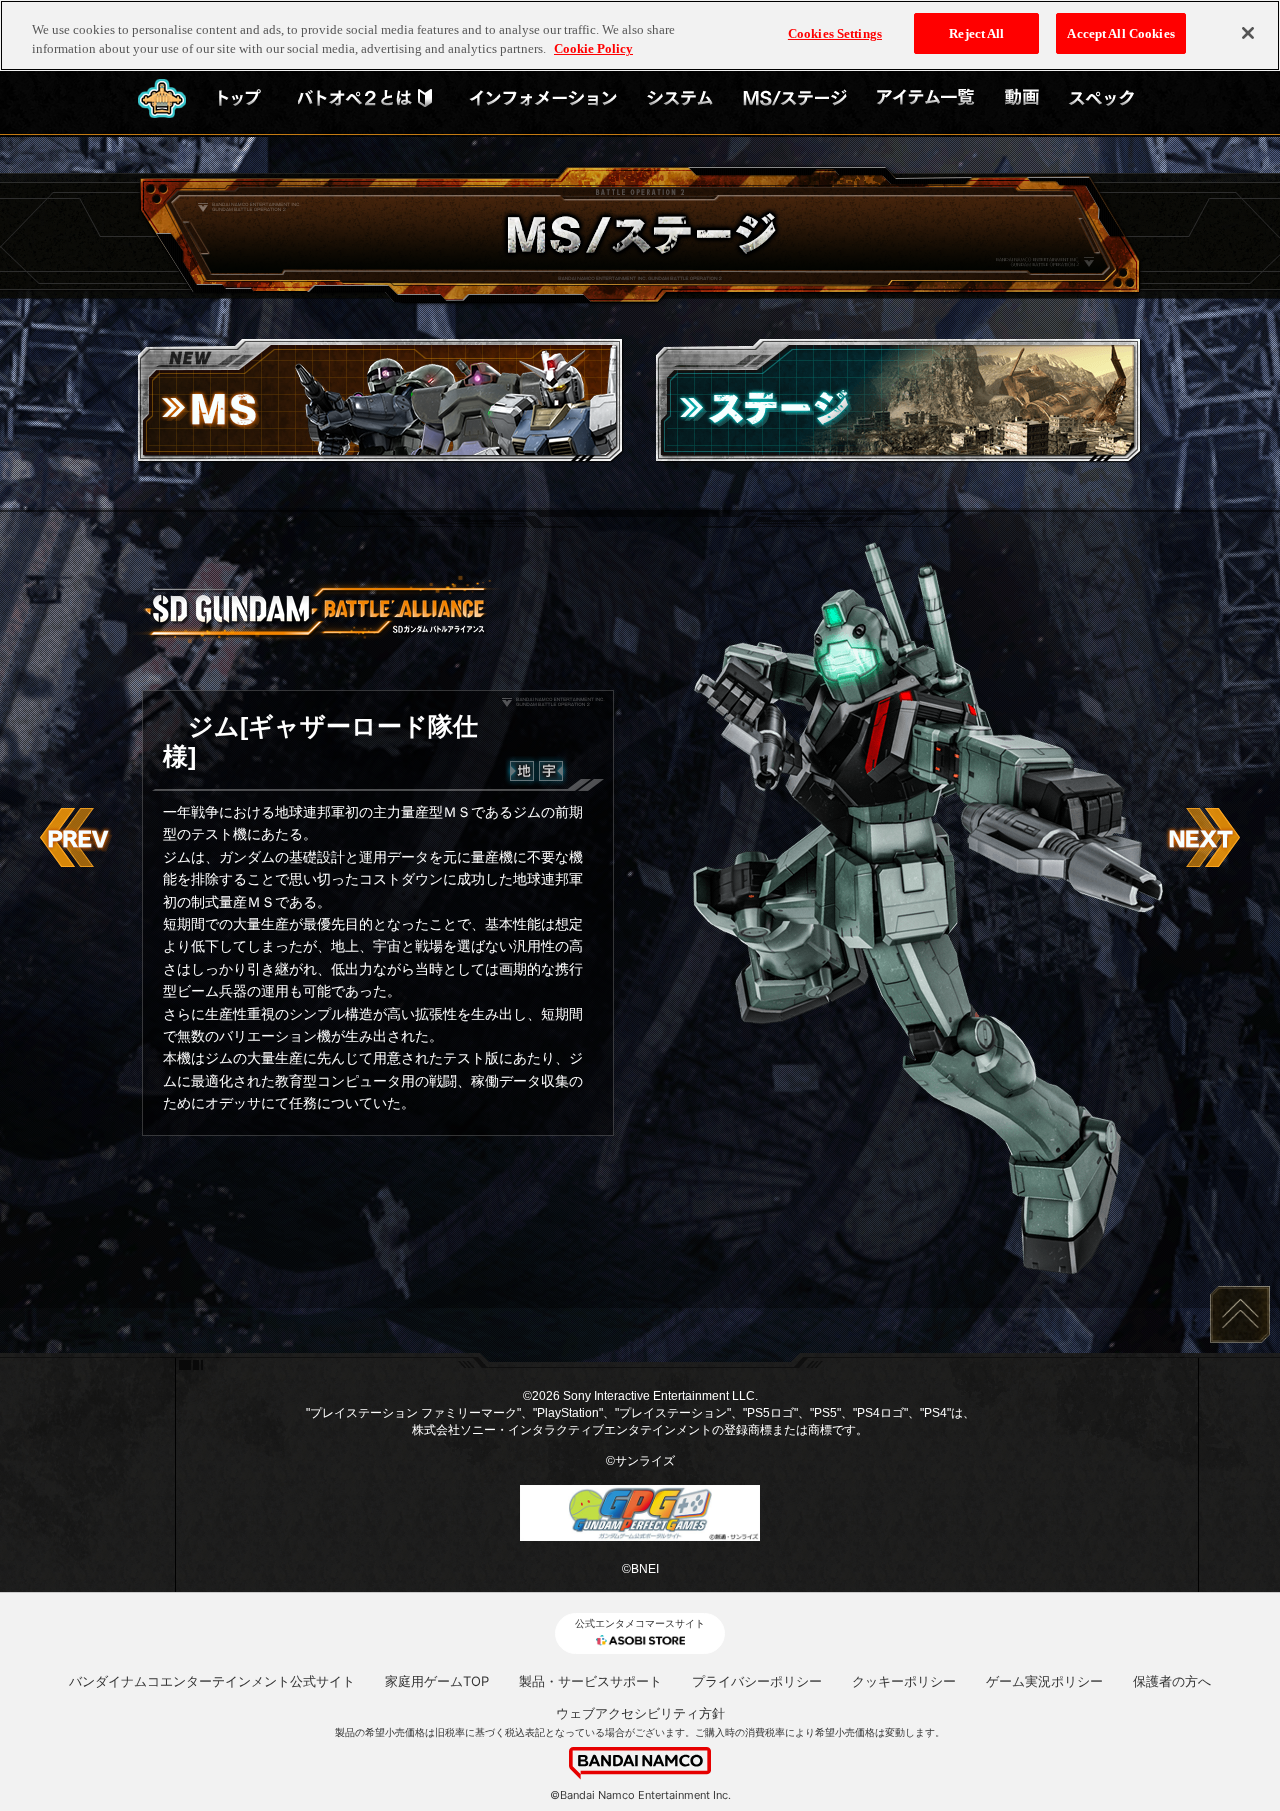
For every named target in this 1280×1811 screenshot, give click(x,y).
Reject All (976, 33)
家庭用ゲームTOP (437, 1681)
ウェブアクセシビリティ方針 (640, 1713)
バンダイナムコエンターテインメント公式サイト (212, 1681)
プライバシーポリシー (757, 1681)
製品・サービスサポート (590, 1681)
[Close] (1248, 33)
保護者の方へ (1172, 1681)
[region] (640, 35)
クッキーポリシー (904, 1681)
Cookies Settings (835, 33)
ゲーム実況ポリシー (1044, 1681)
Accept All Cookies (1120, 33)
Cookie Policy (593, 49)
